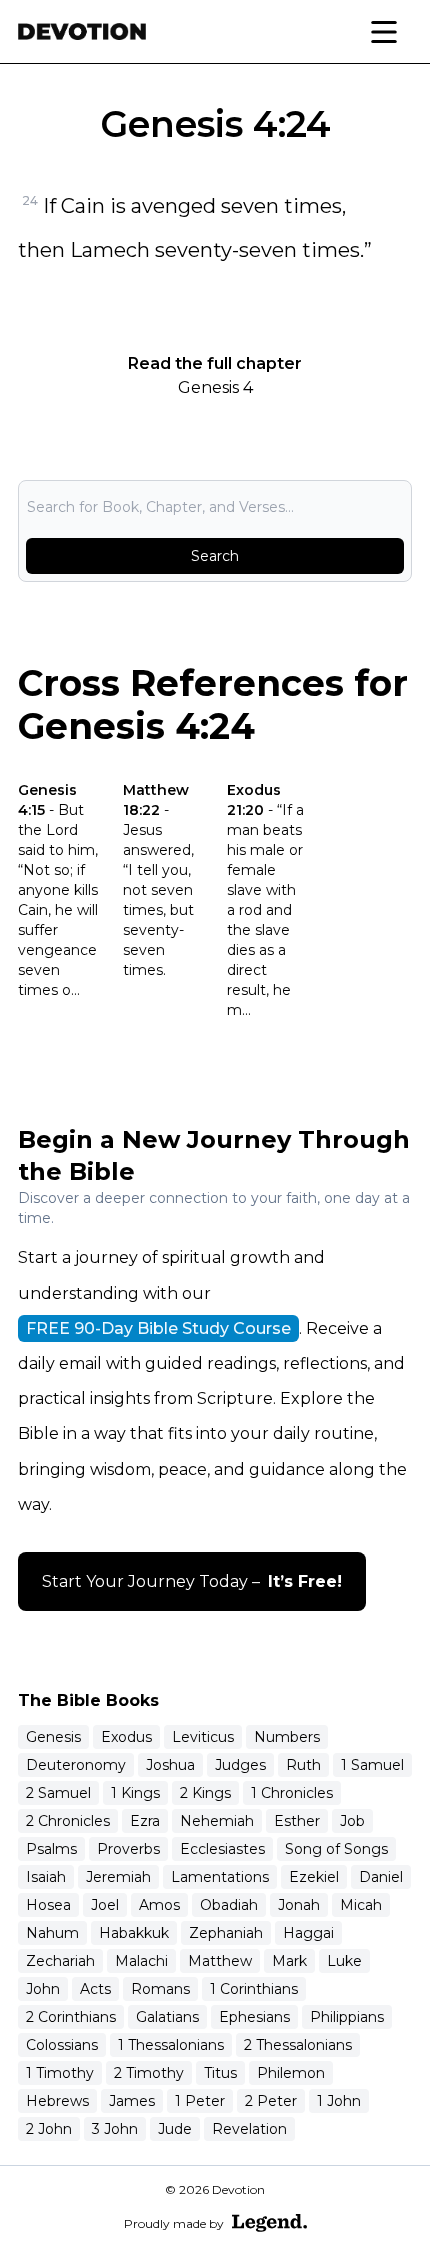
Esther (297, 1821)
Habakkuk (134, 1933)
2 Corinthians (71, 2017)
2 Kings (205, 1793)
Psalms (51, 1849)
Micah (361, 1905)
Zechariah (60, 1961)
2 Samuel (58, 1793)
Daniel (381, 1877)
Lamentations (220, 1877)
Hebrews (57, 2101)
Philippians (347, 2017)
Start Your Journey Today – (192, 1581)
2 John (49, 2129)
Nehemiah (217, 1821)
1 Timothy (60, 2073)
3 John (115, 2129)
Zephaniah (226, 1933)
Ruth (303, 1765)
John (43, 1989)
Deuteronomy (76, 1765)
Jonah (299, 1905)
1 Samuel (372, 1765)
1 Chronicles (292, 1793)
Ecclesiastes (222, 1849)
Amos (159, 1905)
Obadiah (229, 1905)
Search (215, 556)
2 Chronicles (68, 1821)
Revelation (249, 2129)
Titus (220, 2073)
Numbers (287, 1737)
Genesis (53, 1737)
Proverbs (128, 1849)
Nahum (52, 1933)
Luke (344, 1961)
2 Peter (271, 2101)
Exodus (126, 1737)
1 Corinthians (254, 1989)
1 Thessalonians (171, 2045)
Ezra (145, 1821)
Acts (95, 1989)
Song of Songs (336, 1849)
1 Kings (135, 1793)
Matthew (220, 1961)
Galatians (167, 2017)
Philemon (291, 2073)
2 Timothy (149, 2073)
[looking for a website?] (269, 2223)
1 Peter (200, 2101)
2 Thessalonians (298, 2045)
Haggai (308, 1933)
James (132, 2101)
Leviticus (203, 1737)
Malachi (141, 1961)
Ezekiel (314, 1877)
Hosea (48, 1905)
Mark (289, 1961)
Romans (160, 1989)
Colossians (62, 2045)
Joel (105, 1905)
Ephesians (254, 2017)
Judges (240, 1765)
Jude (175, 2129)
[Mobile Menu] (384, 32)
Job (352, 1821)
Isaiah (46, 1877)
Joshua (170, 1765)
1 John (339, 2101)
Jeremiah (118, 1877)
